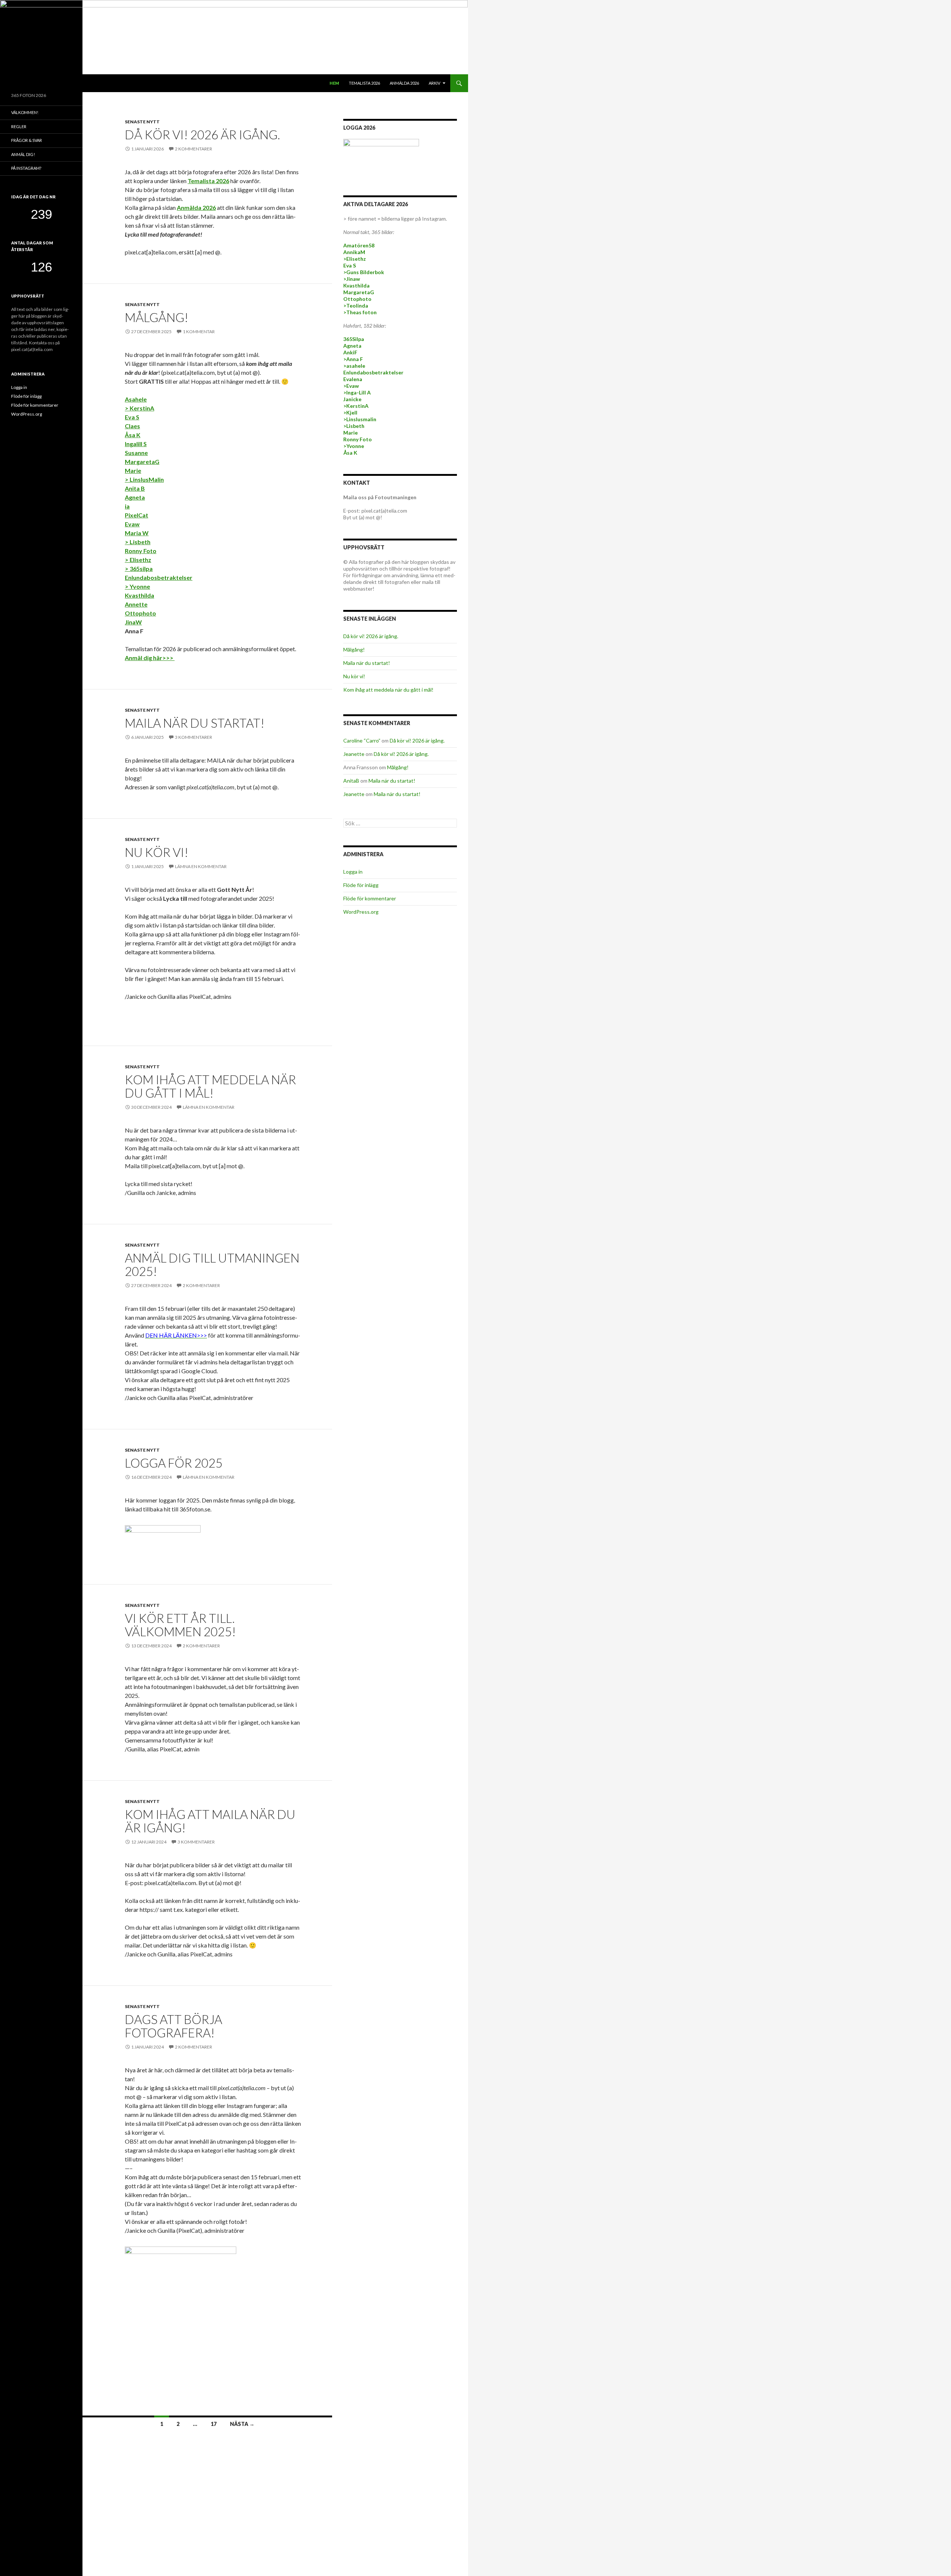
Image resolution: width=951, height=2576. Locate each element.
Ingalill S (136, 444)
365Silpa (354, 339)
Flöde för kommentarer (370, 898)
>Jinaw (352, 279)
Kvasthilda (139, 595)
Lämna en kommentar (201, 866)
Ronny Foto (141, 551)
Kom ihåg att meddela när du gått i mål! (210, 1086)
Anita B (135, 488)
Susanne (136, 453)
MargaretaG (142, 462)
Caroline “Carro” (362, 740)
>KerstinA (356, 406)
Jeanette (354, 754)
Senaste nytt (142, 122)
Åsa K (133, 435)
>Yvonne (354, 446)
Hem (334, 83)
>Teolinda (356, 306)
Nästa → (242, 2424)
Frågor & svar (27, 140)
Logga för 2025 (174, 1463)
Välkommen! (25, 112)
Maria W (137, 533)
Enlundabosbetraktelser (159, 577)
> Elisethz (138, 560)
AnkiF (350, 352)
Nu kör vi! (157, 852)
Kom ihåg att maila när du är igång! (210, 1821)
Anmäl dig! (23, 154)
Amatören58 (359, 245)
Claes (132, 426)
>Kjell (350, 412)
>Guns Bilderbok (364, 272)
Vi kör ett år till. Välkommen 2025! (180, 1625)
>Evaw (351, 386)
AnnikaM (354, 252)
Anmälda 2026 (404, 83)
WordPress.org (361, 912)
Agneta (135, 497)
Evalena (353, 379)
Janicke (352, 399)
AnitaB (351, 781)
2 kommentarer (194, 149)
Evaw (132, 524)
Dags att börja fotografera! (173, 2026)
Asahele (136, 399)
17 (214, 2424)
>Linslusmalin (360, 419)
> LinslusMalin (144, 479)
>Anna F (353, 359)
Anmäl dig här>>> (150, 658)
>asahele (354, 366)
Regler (19, 126)
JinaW (133, 622)
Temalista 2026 (364, 83)
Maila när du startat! (195, 723)
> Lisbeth (138, 542)
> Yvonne (137, 586)
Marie (133, 470)
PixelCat (137, 515)
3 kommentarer (194, 737)
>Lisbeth (354, 426)
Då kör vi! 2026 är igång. (202, 134)
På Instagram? (26, 168)
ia (127, 506)
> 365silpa (139, 569)
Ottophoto (140, 613)
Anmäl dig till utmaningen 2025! (212, 1264)
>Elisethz (355, 259)
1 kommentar (199, 332)
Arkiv (434, 83)
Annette (136, 604)
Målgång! (157, 317)
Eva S (132, 417)
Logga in (353, 872)
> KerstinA (139, 408)
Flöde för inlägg (361, 885)
